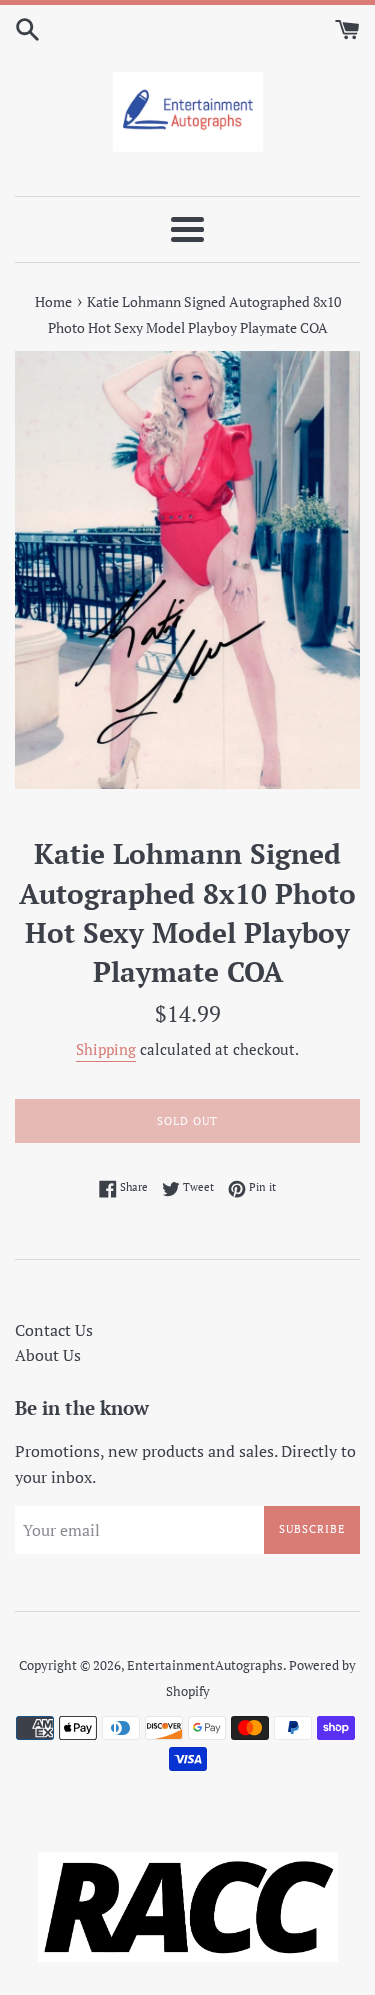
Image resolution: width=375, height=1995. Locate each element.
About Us (48, 1355)
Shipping (106, 1049)
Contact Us (54, 1330)
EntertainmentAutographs (205, 1665)
